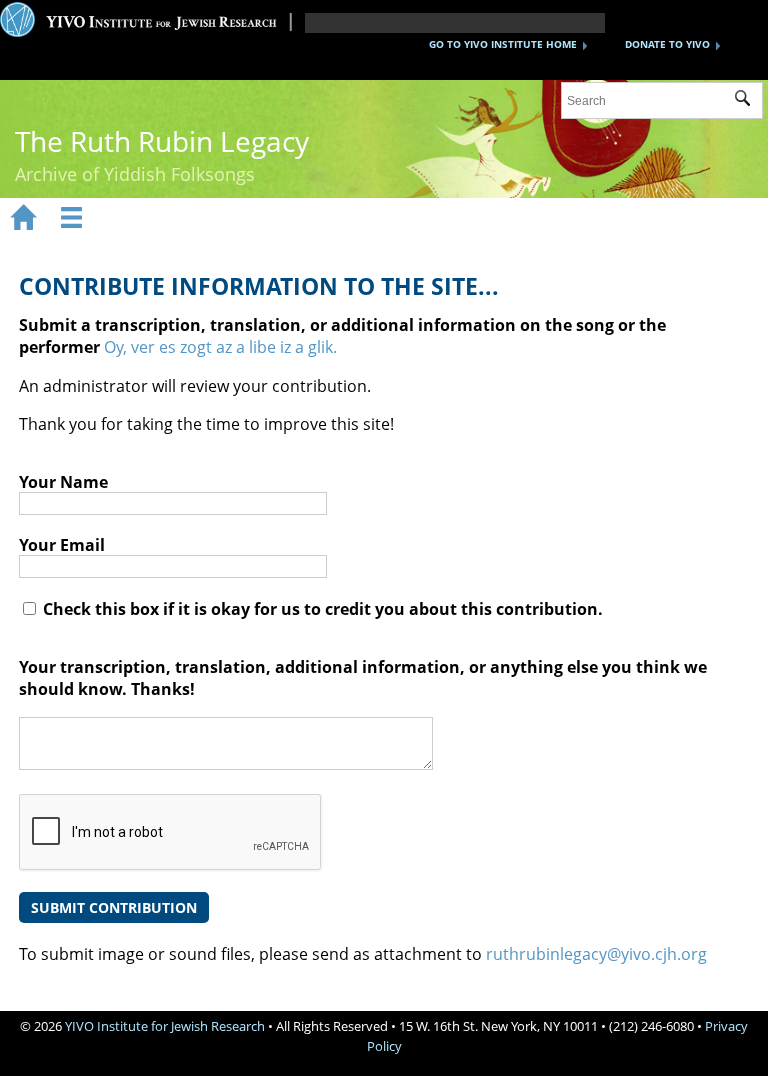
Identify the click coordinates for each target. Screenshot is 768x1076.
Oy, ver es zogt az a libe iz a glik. (220, 347)
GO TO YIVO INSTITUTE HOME (503, 44)
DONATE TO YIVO (667, 44)
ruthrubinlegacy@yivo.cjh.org (596, 954)
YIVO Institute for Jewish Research (165, 1026)
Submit (748, 101)
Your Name (63, 482)
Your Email (62, 545)
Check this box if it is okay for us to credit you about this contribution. (321, 609)
